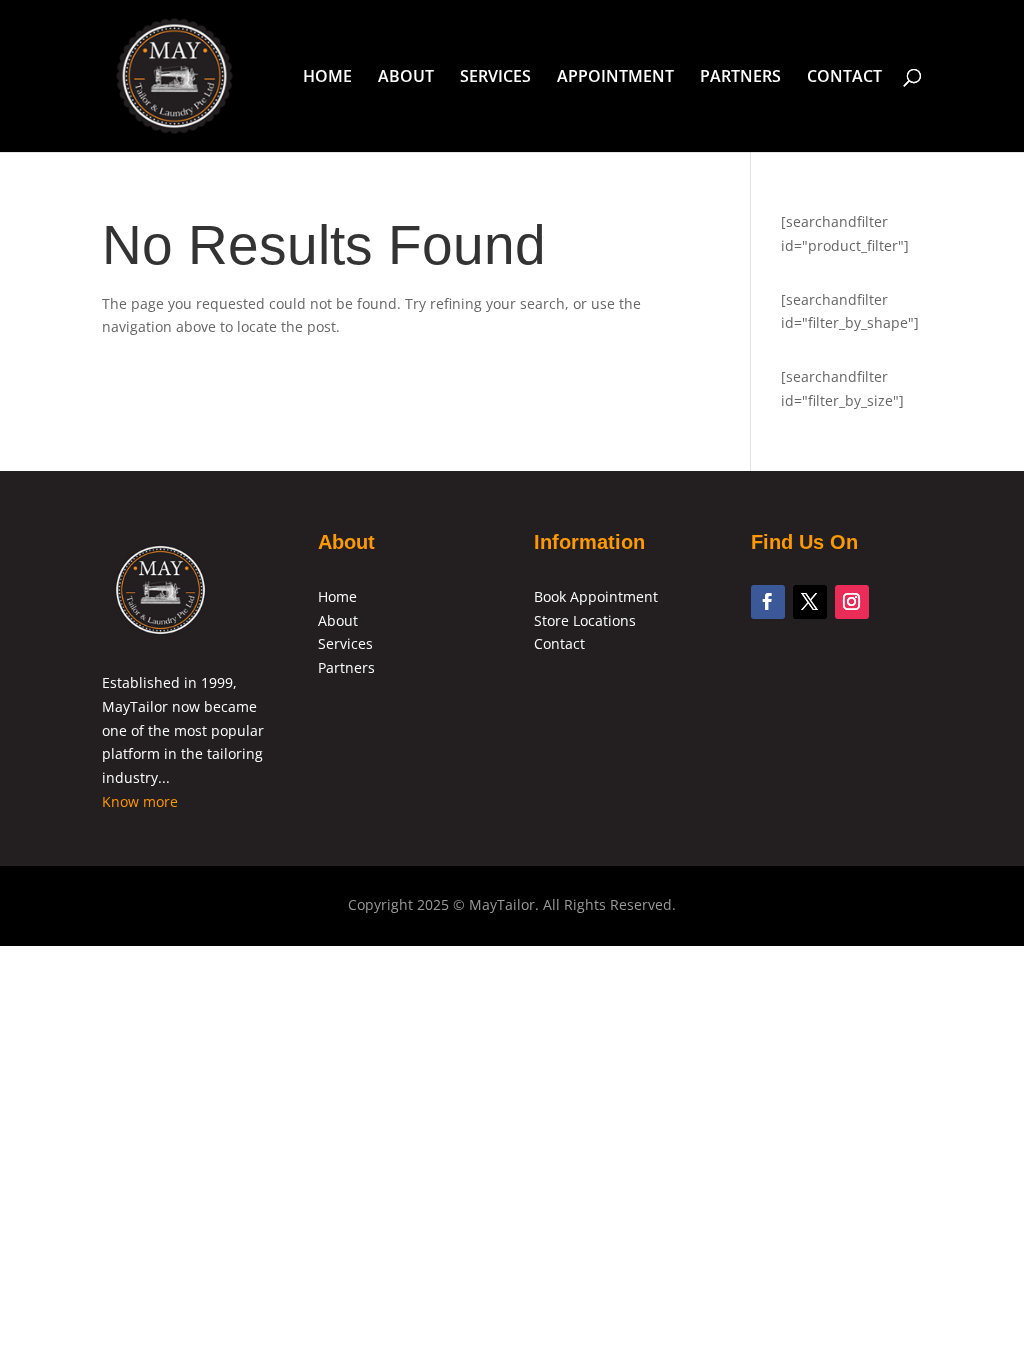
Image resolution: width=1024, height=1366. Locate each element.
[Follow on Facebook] (768, 602)
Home (337, 596)
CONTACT (844, 78)
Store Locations (585, 620)
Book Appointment (596, 596)
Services (345, 643)
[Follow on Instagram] (852, 602)
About (338, 620)
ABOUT (406, 78)
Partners (346, 667)
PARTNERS (740, 78)
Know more (140, 801)
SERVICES (495, 78)
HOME (327, 78)
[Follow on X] (810, 602)
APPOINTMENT (615, 78)
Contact (559, 643)
